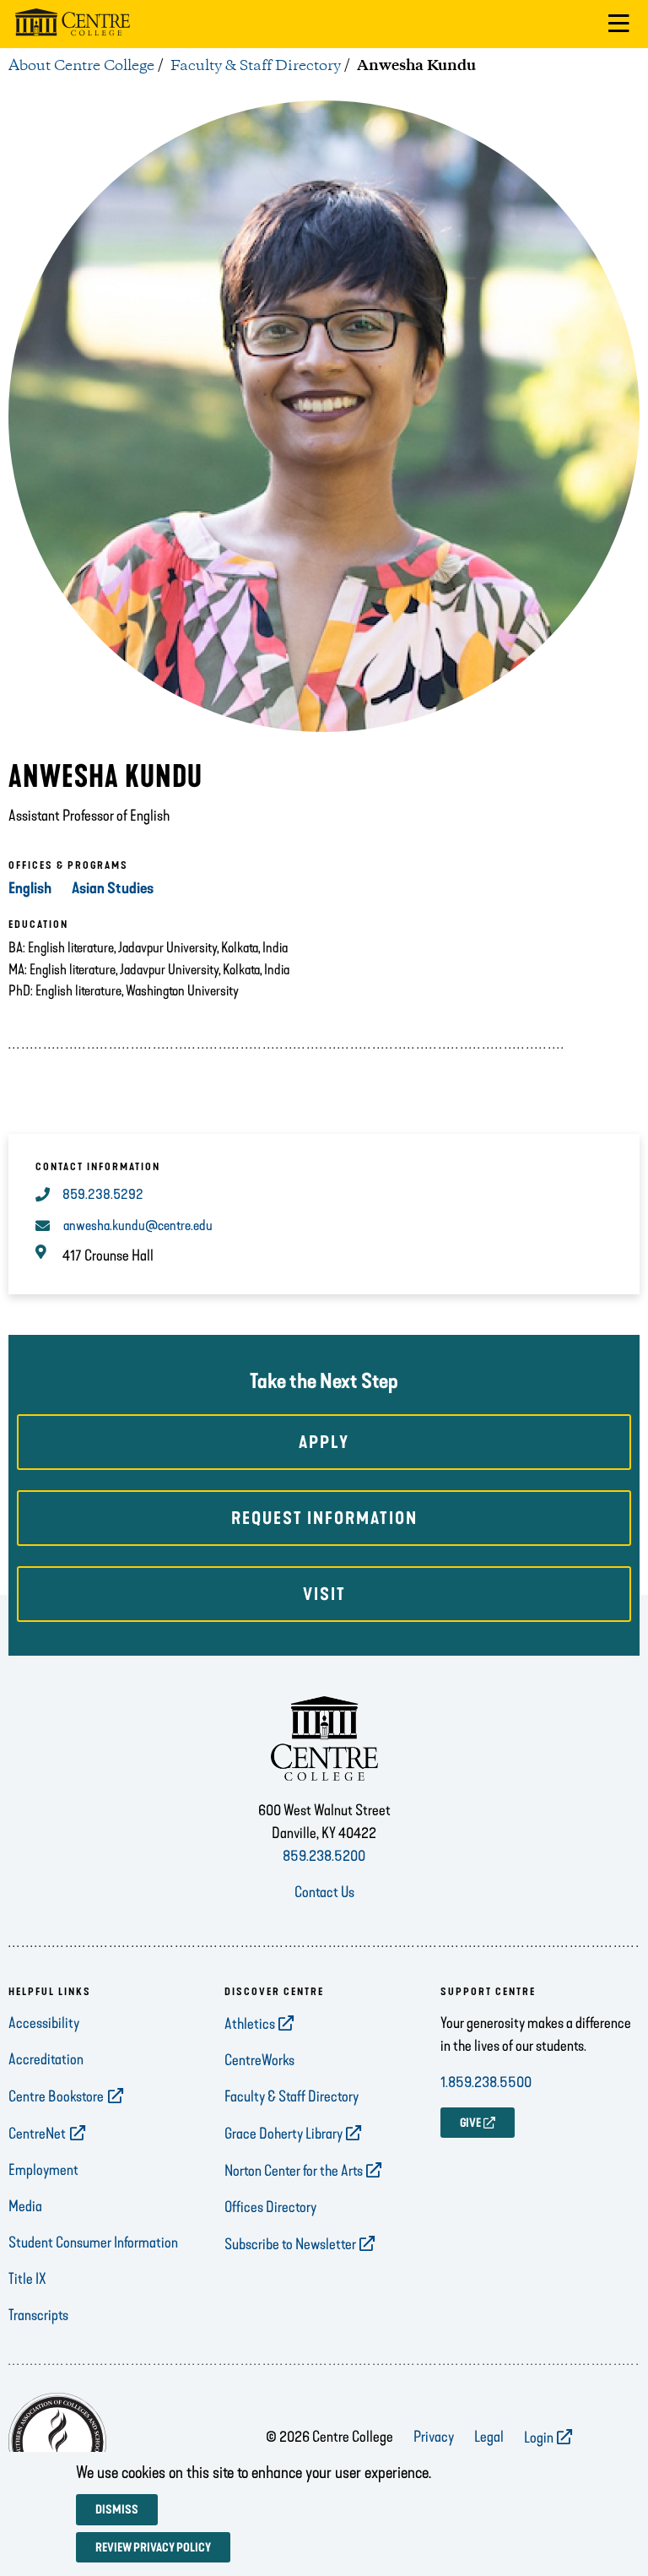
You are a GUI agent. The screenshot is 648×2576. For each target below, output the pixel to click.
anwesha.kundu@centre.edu (138, 1226)
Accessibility (44, 2023)
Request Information (324, 1518)
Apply (324, 1442)
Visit (324, 1594)
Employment (43, 2170)
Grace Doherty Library (283, 2134)
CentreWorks (259, 2060)
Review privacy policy (153, 2548)
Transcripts (38, 2315)
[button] (619, 24)
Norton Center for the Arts (294, 2171)
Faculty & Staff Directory (256, 66)
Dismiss (117, 2510)
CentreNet (37, 2134)
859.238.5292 (103, 1194)
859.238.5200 (324, 1856)
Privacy (434, 2437)
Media (25, 2206)
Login (539, 2438)
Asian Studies (113, 888)
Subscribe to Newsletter (290, 2244)
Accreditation (46, 2059)
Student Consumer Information (93, 2242)
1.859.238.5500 (486, 2082)
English (30, 888)
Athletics (250, 2024)
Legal (489, 2437)
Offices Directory (270, 2207)
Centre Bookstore (56, 2096)
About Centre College (81, 66)
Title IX (27, 2279)
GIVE (470, 2123)
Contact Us (324, 1892)
